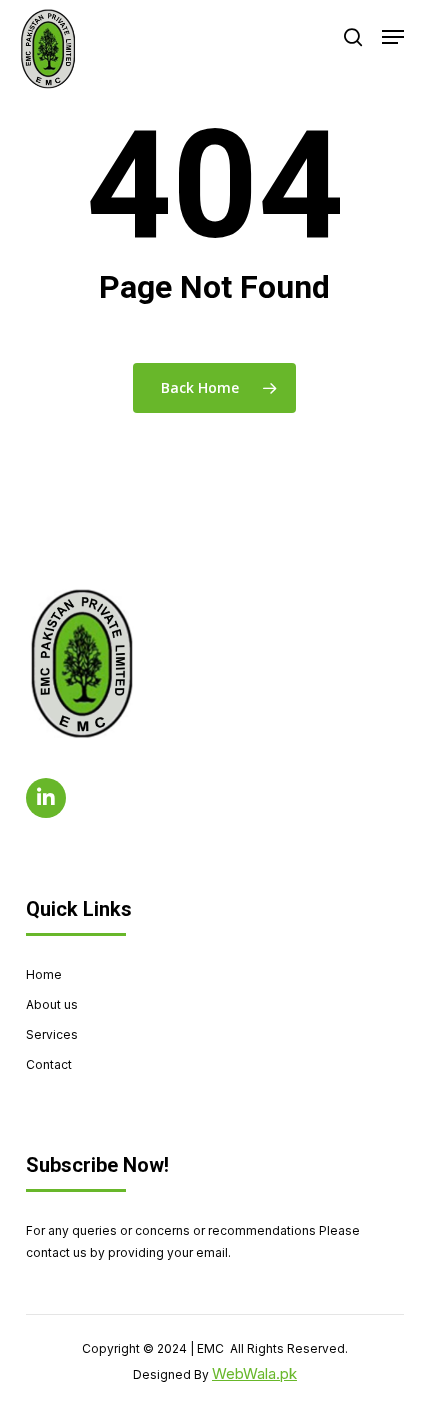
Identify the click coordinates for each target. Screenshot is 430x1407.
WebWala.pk (254, 1373)
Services (52, 1034)
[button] (393, 37)
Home (44, 974)
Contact (49, 1064)
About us (52, 1004)
